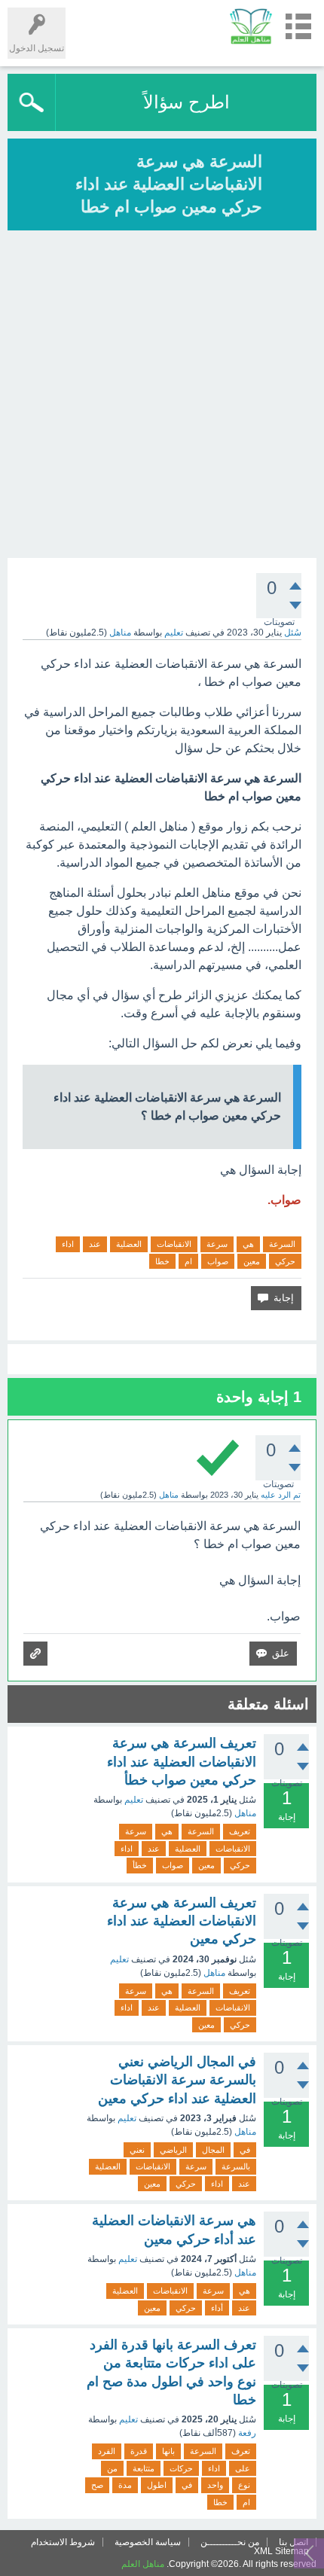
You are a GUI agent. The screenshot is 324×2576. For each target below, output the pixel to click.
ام (188, 1261)
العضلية (129, 1244)
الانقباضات (174, 1244)
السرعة (282, 1244)
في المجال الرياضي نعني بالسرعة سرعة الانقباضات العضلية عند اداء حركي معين (177, 2080)
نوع (244, 2485)
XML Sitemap (281, 2551)
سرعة (217, 1244)
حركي (285, 1261)
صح (97, 2485)
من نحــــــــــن (230, 2542)
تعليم (174, 633)
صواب (218, 1261)
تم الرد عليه (281, 1495)
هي (248, 1244)
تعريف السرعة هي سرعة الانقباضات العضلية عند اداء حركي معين (182, 1921)
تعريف (240, 1831)
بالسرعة (236, 2166)
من (112, 2468)
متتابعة (144, 2468)
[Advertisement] (162, 396)
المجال (213, 2150)
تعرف (241, 2451)
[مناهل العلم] (251, 26)
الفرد (107, 2451)
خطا (162, 1261)
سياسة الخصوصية (148, 2542)
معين (252, 1261)
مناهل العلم (143, 2564)
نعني (137, 2150)
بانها (168, 2451)
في (245, 2150)
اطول (157, 2485)
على (243, 2468)
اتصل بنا (293, 2542)
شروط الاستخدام (63, 2542)
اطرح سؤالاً (186, 102)
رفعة (247, 2433)
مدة (125, 2485)
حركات (181, 2468)
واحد (215, 2485)
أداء (217, 2308)
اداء (68, 1244)
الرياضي (173, 2150)
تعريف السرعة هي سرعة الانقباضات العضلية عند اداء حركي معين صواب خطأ (182, 1762)
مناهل (245, 1813)
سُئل (293, 633)
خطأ (140, 1865)
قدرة (139, 2451)
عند (95, 1244)
